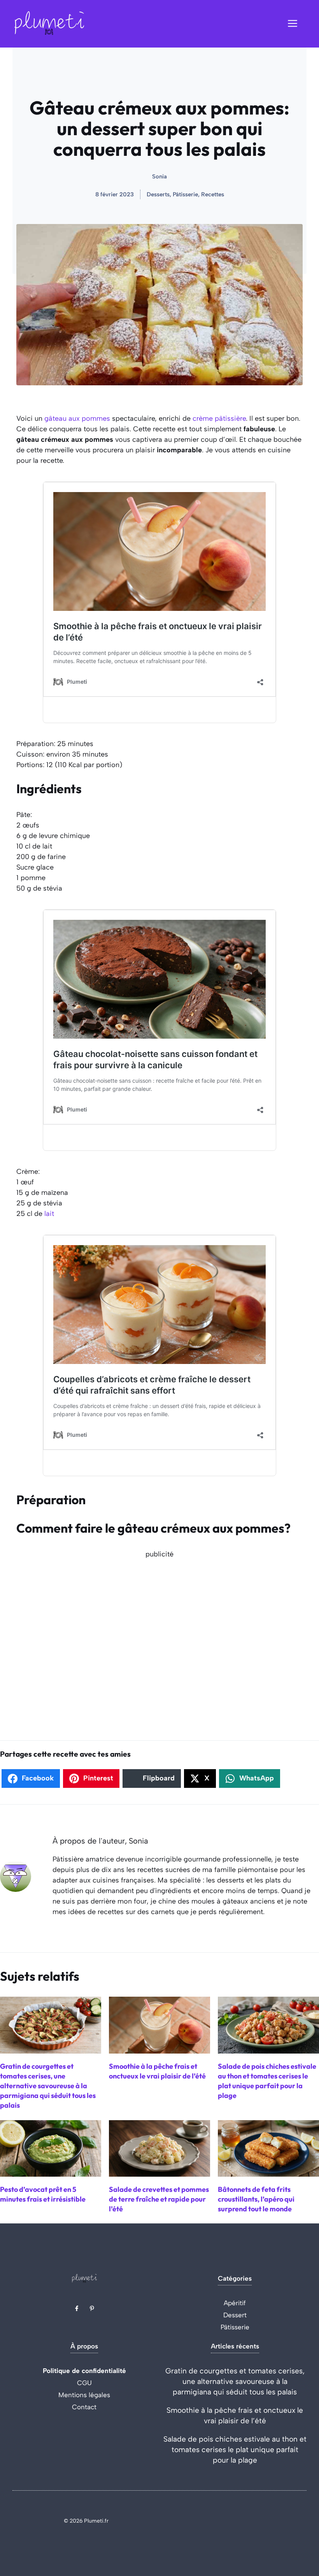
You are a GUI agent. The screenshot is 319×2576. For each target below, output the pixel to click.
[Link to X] (77, 2308)
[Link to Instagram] (92, 2308)
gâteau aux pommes (77, 418)
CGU (84, 2383)
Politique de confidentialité (84, 2371)
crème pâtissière (219, 418)
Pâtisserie (235, 2327)
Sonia (159, 176)
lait (49, 1214)
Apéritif (235, 2303)
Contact (84, 2407)
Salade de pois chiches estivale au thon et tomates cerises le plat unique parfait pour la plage (235, 2450)
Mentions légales (84, 2395)
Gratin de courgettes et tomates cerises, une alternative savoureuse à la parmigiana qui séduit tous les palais (235, 2381)
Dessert (235, 2315)
